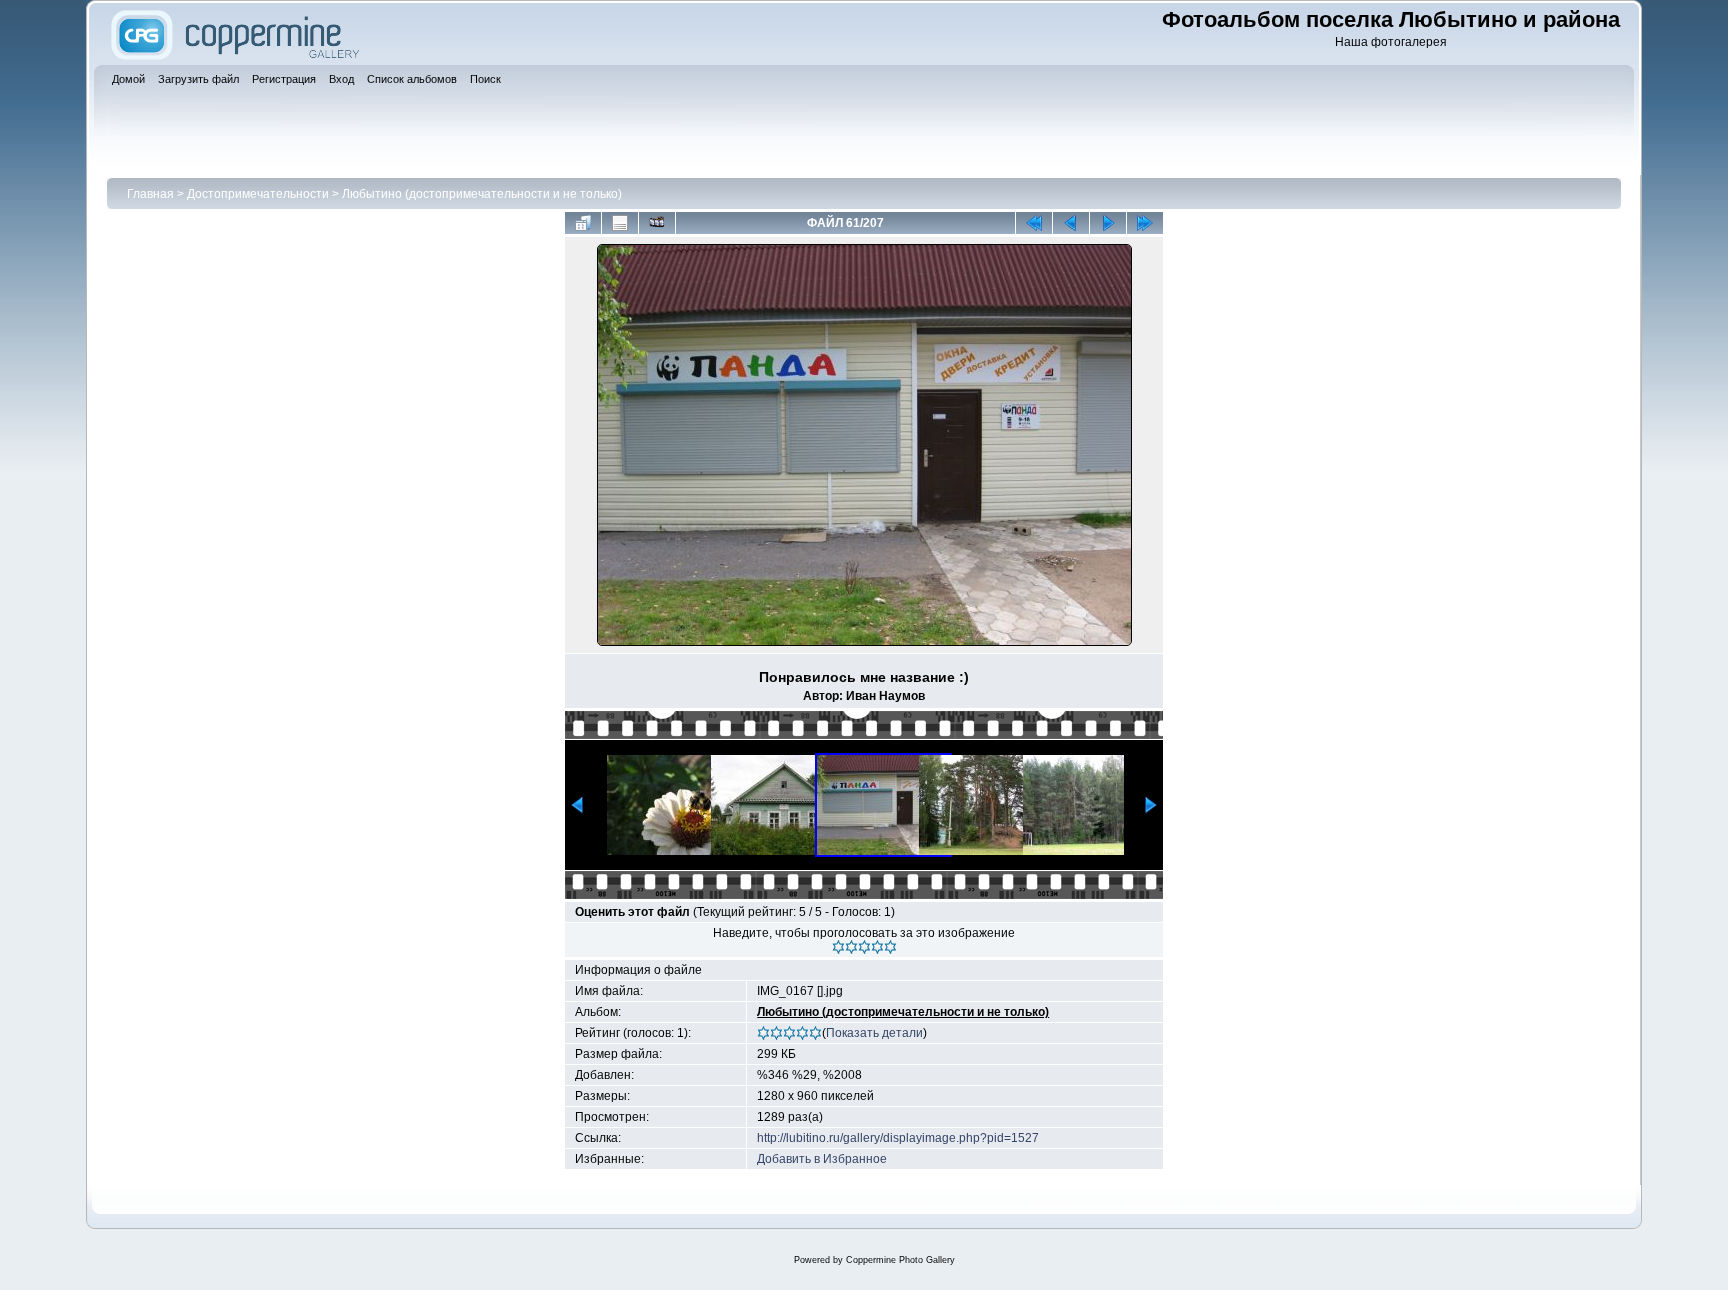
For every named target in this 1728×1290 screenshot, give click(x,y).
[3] (864, 947)
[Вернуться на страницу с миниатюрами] (583, 223)
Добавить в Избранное (822, 1159)
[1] (838, 947)
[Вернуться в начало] (1034, 223)
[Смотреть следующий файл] (1108, 223)
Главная (150, 194)
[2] (851, 947)
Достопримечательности (258, 194)
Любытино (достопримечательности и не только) (482, 194)
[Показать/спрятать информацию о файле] (620, 223)
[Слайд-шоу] (657, 223)
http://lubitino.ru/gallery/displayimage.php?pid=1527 (898, 1138)
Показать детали (874, 1033)
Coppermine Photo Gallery (900, 1260)
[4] (877, 947)
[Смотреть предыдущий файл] (1071, 223)
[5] (890, 947)
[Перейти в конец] (1145, 223)
